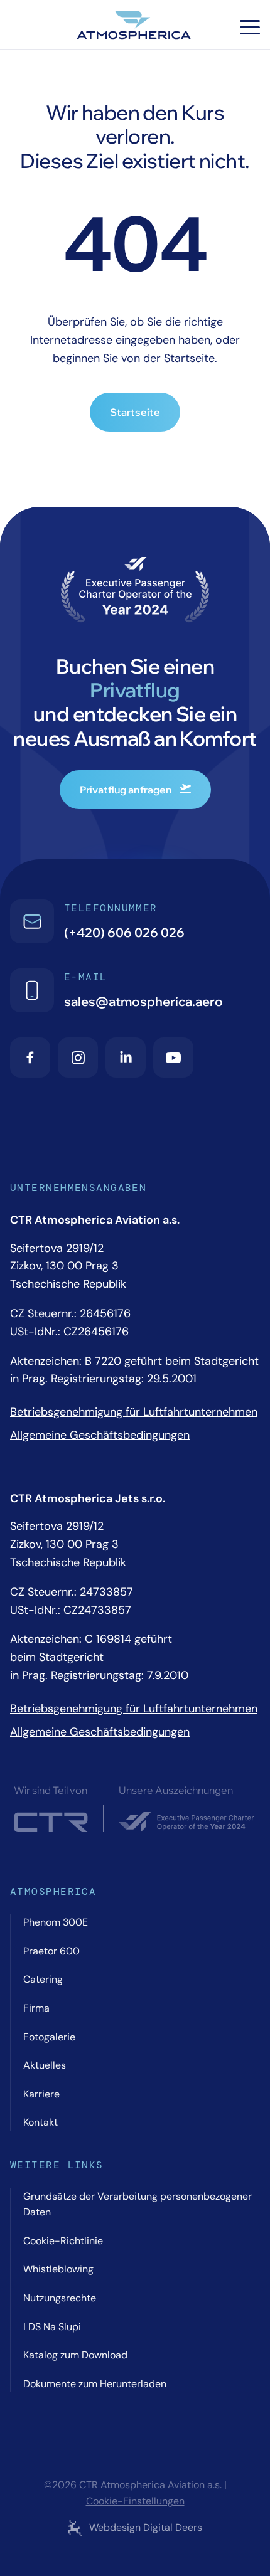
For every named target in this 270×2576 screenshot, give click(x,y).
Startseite (135, 412)
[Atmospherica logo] (135, 27)
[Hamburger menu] (250, 27)
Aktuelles (45, 2065)
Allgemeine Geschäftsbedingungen (100, 1435)
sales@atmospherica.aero (143, 1001)
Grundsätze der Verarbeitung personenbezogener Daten (138, 2204)
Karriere (41, 2094)
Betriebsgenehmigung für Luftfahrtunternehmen (134, 1412)
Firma (36, 2008)
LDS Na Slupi (52, 2327)
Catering (43, 1979)
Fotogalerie (49, 2037)
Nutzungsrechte (60, 2298)
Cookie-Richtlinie (63, 2241)
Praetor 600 (51, 1951)
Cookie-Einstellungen (135, 2501)
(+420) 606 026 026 (124, 932)
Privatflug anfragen (126, 790)
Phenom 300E (56, 1922)
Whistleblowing (58, 2269)
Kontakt (40, 2122)
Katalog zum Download (75, 2355)
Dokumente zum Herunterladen (95, 2384)
